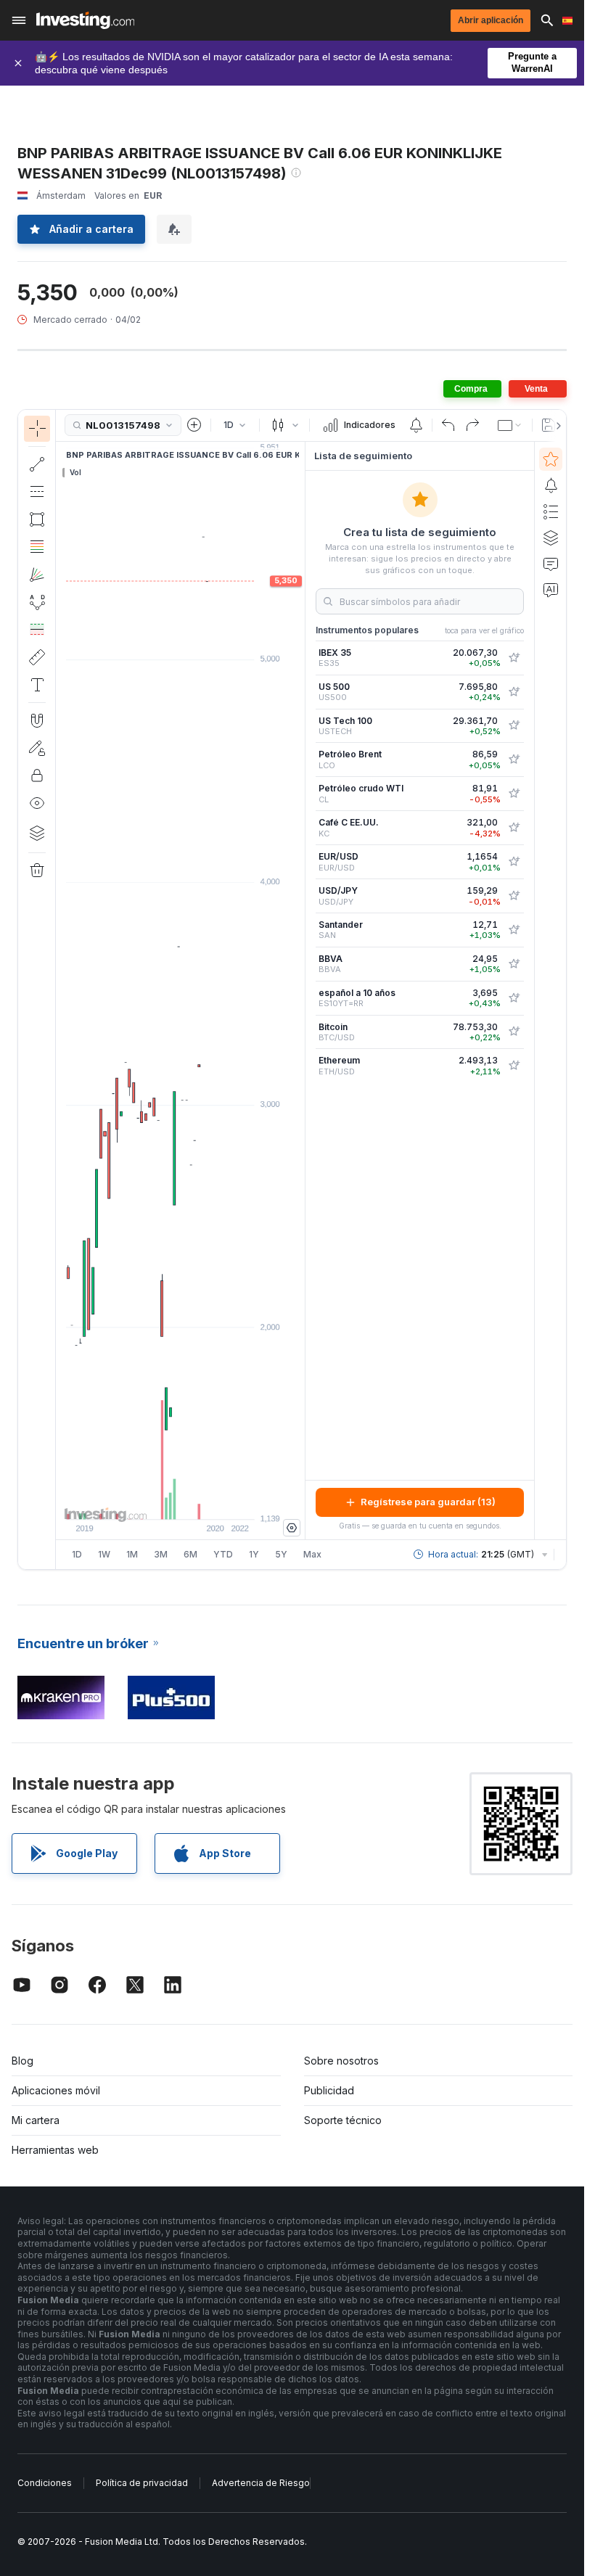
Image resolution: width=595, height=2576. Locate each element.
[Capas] (37, 833)
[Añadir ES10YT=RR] (514, 998)
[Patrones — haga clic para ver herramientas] (37, 602)
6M (190, 1554)
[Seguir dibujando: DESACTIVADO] (37, 748)
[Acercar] (161, 1501)
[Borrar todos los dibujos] (37, 871)
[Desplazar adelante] (200, 1501)
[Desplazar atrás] (181, 1501)
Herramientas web (55, 2150)
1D (77, 1554)
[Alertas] (551, 485)
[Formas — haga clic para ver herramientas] (37, 519)
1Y (254, 1554)
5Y (281, 1554)
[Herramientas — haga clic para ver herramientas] (37, 657)
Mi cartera (36, 2120)
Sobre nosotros (341, 2061)
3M (161, 1554)
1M (132, 1554)
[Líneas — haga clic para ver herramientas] (37, 464)
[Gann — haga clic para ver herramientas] (37, 575)
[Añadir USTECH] (514, 725)
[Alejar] (141, 1501)
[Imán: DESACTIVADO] (37, 720)
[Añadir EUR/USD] (514, 862)
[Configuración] (292, 1528)
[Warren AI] (551, 590)
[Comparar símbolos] (194, 425)
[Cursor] (37, 429)
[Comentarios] (551, 564)
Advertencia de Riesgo (261, 2483)
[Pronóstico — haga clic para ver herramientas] (37, 630)
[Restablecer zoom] (220, 1501)
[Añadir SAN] (514, 930)
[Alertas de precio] (416, 425)
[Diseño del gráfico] (510, 425)
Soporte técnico (343, 2120)
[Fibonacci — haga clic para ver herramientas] (37, 547)
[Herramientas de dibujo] (60, 989)
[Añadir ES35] (514, 658)
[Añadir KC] (514, 828)
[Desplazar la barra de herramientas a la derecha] (556, 426)
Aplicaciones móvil (56, 2090)
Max (312, 1554)
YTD (223, 1554)
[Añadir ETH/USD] (514, 1066)
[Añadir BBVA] (514, 964)
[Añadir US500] (514, 692)
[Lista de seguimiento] (551, 459)
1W (104, 1554)
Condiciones (45, 2483)
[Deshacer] (448, 425)
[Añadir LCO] (514, 760)
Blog (22, 2061)
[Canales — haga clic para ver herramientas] (37, 492)
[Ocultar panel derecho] (300, 990)
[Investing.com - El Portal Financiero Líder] (85, 20)
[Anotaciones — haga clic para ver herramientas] (37, 685)
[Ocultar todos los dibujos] (37, 803)
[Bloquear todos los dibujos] (37, 775)
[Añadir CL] (514, 794)
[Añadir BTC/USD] (514, 1032)
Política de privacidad (142, 2483)
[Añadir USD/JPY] (514, 896)
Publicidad (329, 2090)
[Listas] (551, 511)
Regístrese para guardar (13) (428, 1502)
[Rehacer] (472, 425)
